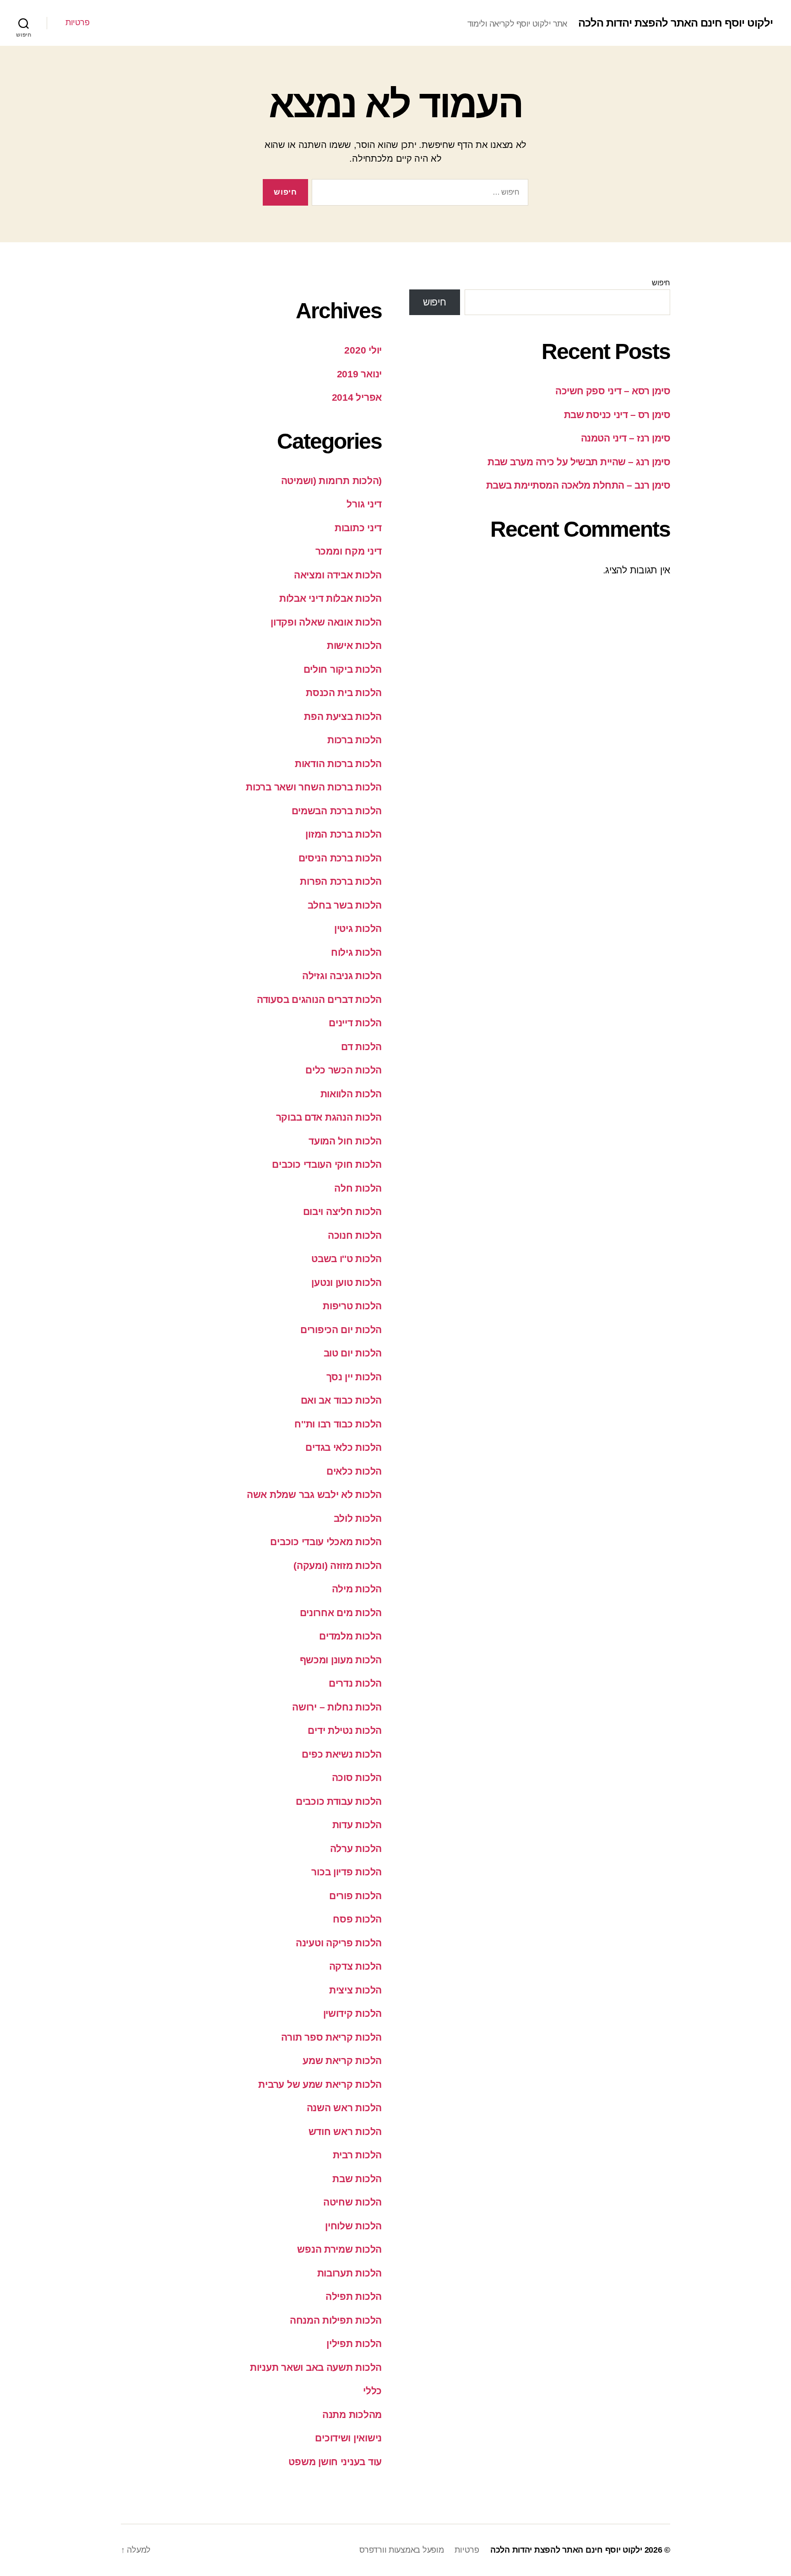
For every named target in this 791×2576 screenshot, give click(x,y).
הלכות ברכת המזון (344, 834)
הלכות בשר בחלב (345, 905)
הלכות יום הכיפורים (341, 1330)
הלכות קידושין (353, 2013)
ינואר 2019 (359, 374)
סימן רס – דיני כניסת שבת (617, 415)
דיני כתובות (358, 528)
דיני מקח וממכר (349, 551)
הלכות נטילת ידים (345, 1730)
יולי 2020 (363, 350)
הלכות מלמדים (350, 1636)
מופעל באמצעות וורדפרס (401, 2550)
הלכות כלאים (354, 1471)
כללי (372, 2391)
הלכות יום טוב (353, 1353)
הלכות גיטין (358, 929)
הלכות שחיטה (352, 2202)
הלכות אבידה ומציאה (338, 575)
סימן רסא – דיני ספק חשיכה (613, 391)
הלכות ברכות (355, 740)
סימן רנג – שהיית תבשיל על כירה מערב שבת (579, 462)
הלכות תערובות (350, 2273)
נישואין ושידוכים (348, 2438)
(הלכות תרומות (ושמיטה (331, 481)
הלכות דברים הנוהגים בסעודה (319, 999)
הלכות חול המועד (345, 1141)
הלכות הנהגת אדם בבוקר (329, 1117)
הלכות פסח (357, 1919)
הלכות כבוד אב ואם (341, 1400)
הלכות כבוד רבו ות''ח (338, 1424)
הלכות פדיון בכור (347, 1872)
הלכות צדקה (355, 1966)
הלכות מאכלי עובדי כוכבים (326, 1542)
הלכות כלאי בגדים (344, 1447)
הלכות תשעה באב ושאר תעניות (316, 2367)
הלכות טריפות (352, 1306)
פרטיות (77, 22)
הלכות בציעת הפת (343, 716)
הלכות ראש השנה (344, 2108)
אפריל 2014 (357, 397)
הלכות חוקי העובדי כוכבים (327, 1164)
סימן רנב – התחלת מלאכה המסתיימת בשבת (578, 485)
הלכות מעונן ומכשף (341, 1660)
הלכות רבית (357, 2155)
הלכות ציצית (355, 1990)
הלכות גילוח (356, 952)
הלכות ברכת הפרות (341, 881)
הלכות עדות (357, 1825)
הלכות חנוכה (355, 1235)
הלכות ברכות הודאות (338, 764)
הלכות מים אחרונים (341, 1613)
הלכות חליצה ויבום (342, 1212)
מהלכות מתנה (352, 2415)
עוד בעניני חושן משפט (335, 2462)
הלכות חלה (358, 1188)
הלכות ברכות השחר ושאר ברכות (314, 787)
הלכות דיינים (355, 1023)
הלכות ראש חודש (345, 2132)
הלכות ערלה (356, 1849)
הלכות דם (361, 1047)
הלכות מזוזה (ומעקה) (338, 1566)
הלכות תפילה (354, 2296)
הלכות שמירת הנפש (339, 2249)
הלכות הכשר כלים (344, 1070)
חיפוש (661, 283)
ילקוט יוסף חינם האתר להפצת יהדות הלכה (675, 23)
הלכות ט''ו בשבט (347, 1259)
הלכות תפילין (354, 2344)
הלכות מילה (357, 1589)
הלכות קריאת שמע (342, 2061)
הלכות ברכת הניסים (340, 858)
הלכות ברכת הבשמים (337, 811)
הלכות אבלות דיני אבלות (330, 598)
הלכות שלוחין (353, 2226)
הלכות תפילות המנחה (336, 2320)
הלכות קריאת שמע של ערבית (320, 2084)
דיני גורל (364, 504)
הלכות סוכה (357, 1778)
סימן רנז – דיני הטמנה (626, 438)
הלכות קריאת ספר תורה (331, 2037)
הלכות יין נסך (354, 1377)
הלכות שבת (357, 2179)
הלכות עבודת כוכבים (339, 1801)
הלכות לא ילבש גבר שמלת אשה (314, 1495)
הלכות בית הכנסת (344, 693)
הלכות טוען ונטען (347, 1283)
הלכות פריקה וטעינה (339, 1943)
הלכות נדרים (355, 1683)
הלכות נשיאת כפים (342, 1754)
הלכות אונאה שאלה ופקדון (326, 622)
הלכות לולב (358, 1518)
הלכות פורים (355, 1896)
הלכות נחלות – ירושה (337, 1707)
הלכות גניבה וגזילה (342, 976)
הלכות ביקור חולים (343, 669)
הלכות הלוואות (351, 1094)
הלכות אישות (354, 645)
